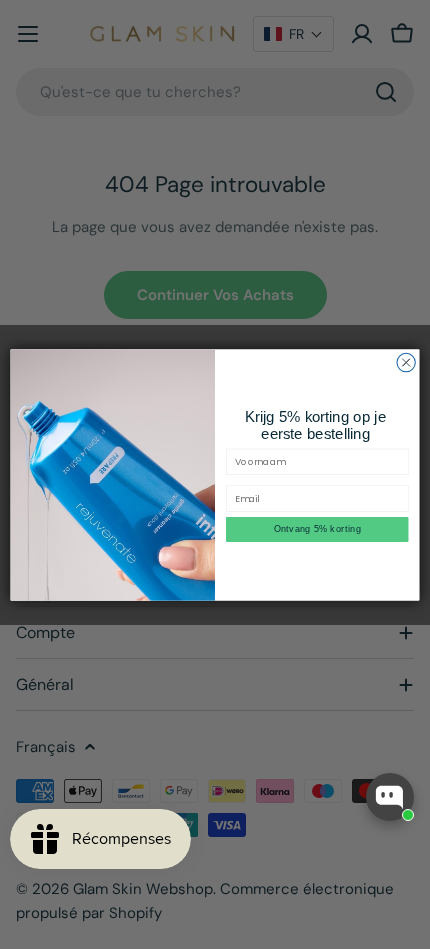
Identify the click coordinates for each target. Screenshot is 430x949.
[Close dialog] (406, 362)
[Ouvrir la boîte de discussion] (390, 797)
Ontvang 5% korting (317, 529)
